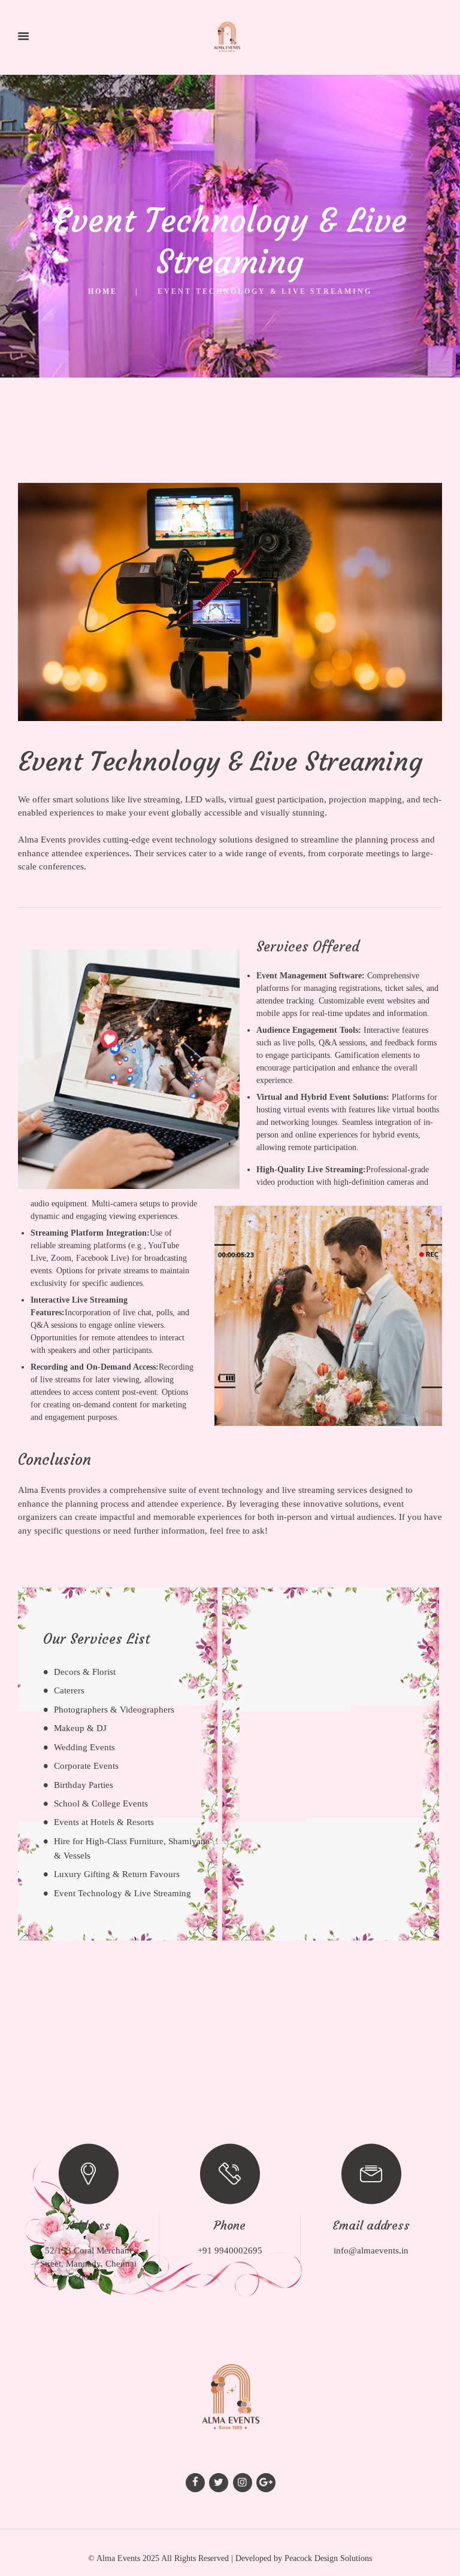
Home (103, 291)
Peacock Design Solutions (328, 2558)
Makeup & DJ (80, 1728)
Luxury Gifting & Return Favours (117, 1874)
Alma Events (119, 2558)
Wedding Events (84, 1747)
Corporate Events (86, 1766)
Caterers (69, 1690)
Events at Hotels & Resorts (104, 1822)
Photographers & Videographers (114, 1710)
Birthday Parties (84, 1785)
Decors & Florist (85, 1672)
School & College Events (101, 1803)
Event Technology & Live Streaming (122, 1893)
